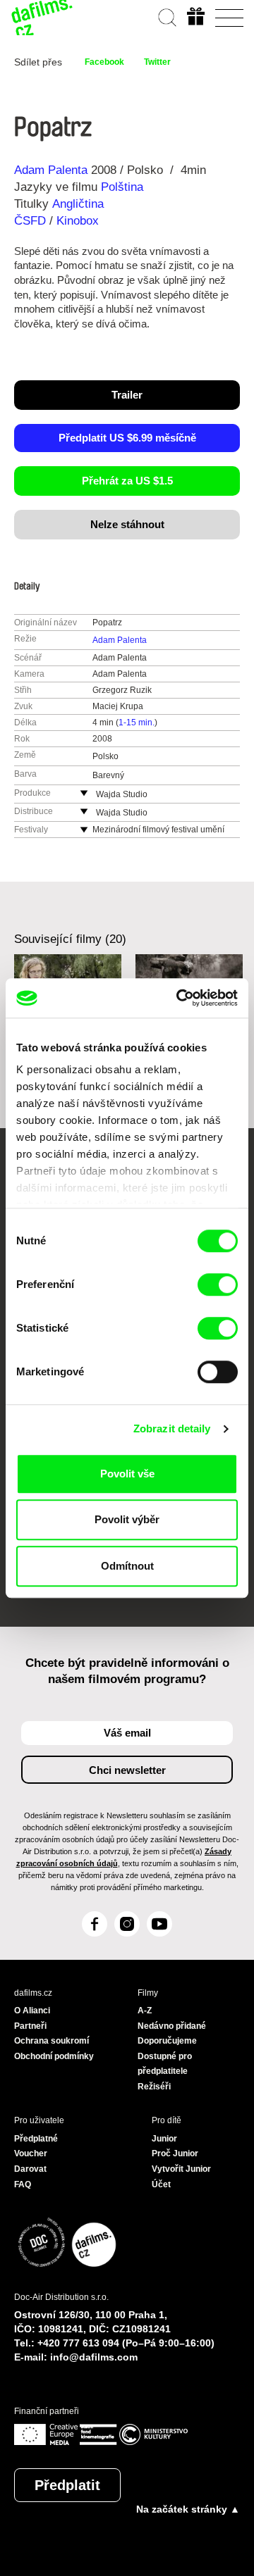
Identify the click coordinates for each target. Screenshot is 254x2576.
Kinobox (78, 221)
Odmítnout (127, 1566)
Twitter (157, 62)
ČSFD (32, 221)
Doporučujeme (167, 2041)
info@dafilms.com (94, 2357)
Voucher (31, 2153)
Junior (164, 2139)
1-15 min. (137, 723)
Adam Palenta (51, 170)
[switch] (218, 1284)
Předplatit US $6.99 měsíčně (127, 438)
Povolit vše (127, 1474)
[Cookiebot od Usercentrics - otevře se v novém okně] (179, 998)
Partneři (30, 2026)
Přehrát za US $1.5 (127, 481)
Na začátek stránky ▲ (188, 2509)
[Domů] (42, 18)
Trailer (127, 395)
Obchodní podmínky (54, 2056)
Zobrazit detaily (172, 1428)
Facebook (104, 62)
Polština (122, 187)
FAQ (23, 2184)
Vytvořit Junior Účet (181, 2177)
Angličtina (78, 204)
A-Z (145, 2011)
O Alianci (32, 2011)
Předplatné (36, 2139)
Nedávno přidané (172, 2026)
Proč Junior (175, 2153)
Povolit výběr (127, 1519)
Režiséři (154, 2087)
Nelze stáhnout (127, 524)
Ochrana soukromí (52, 2041)
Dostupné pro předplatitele (165, 2064)
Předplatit (67, 2485)
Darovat (30, 2169)
